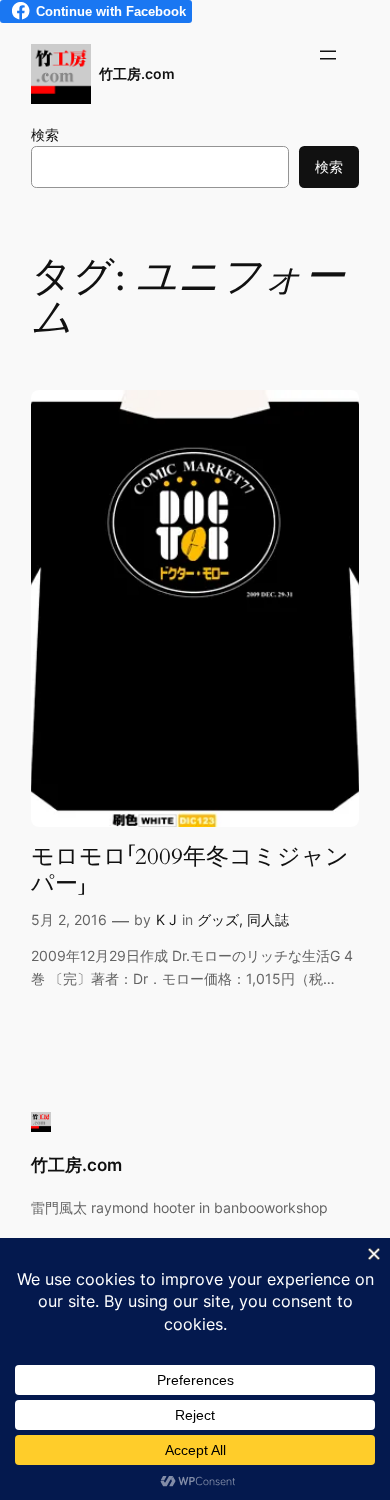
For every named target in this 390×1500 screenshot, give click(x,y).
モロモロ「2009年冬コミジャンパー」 (190, 870)
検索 (45, 134)
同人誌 (268, 919)
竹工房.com (137, 73)
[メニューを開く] (328, 55)
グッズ (218, 919)
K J (166, 919)
